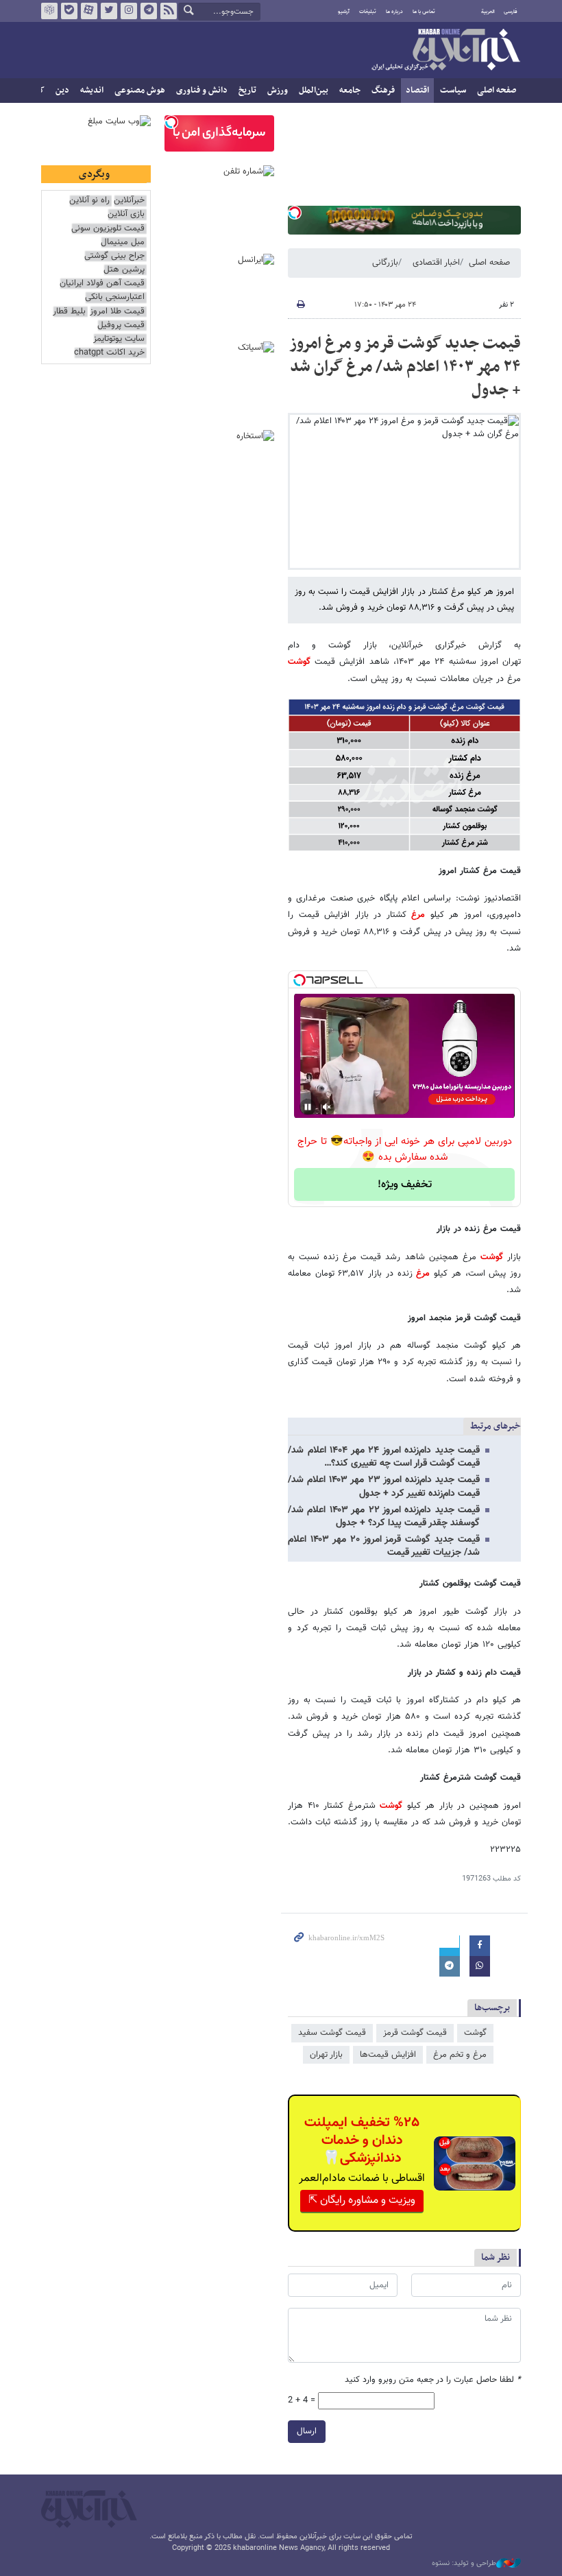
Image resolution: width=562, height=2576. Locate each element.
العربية (488, 12)
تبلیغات (368, 12)
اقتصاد (417, 91)
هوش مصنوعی (140, 91)
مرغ (418, 915)
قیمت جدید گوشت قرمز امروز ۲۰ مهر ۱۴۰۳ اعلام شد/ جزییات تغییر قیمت (384, 1546)
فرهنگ (383, 91)
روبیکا (49, 11)
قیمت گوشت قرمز (415, 2033)
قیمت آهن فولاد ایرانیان (102, 284)
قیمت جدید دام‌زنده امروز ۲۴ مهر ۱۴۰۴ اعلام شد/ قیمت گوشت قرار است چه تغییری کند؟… (384, 1457)
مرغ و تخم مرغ (460, 2055)
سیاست (453, 91)
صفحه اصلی (497, 91)
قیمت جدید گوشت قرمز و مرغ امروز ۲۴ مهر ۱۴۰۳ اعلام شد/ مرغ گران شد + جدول (405, 367)
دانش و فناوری (202, 91)
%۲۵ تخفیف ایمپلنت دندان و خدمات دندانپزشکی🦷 (362, 2140)
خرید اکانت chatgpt (109, 353)
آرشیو (344, 12)
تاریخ (247, 91)
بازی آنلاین (126, 214)
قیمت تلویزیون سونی (108, 229)
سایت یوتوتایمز (119, 339)
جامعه (350, 91)
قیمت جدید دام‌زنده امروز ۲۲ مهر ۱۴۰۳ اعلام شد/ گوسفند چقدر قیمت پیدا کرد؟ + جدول (384, 1517)
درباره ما (394, 12)
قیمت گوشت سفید (332, 2033)
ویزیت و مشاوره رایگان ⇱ (362, 2201)
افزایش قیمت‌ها (388, 2055)
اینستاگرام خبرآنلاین (129, 11)
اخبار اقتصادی (436, 263)
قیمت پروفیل (121, 325)
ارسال (307, 2431)
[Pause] (308, 1107)
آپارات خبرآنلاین (89, 11)
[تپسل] (295, 213)
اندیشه (92, 91)
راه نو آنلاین (89, 201)
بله (69, 11)
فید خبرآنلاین (169, 11)
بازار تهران (326, 2055)
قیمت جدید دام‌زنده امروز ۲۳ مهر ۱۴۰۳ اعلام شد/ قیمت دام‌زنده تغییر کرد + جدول (384, 1487)
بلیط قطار (69, 312)
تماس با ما (424, 12)
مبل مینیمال (123, 242)
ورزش (278, 91)
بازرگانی (385, 263)
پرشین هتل (124, 270)
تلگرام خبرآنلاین (149, 11)
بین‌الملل (314, 91)
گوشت (299, 662)
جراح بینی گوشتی (114, 256)
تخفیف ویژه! (405, 1185)
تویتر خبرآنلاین (109, 11)
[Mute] (327, 1107)
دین (62, 91)
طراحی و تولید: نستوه (464, 2564)
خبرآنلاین (445, 51)
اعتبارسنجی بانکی (115, 297)
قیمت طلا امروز (117, 312)
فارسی (511, 12)
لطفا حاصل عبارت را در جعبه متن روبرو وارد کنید (433, 2380)
